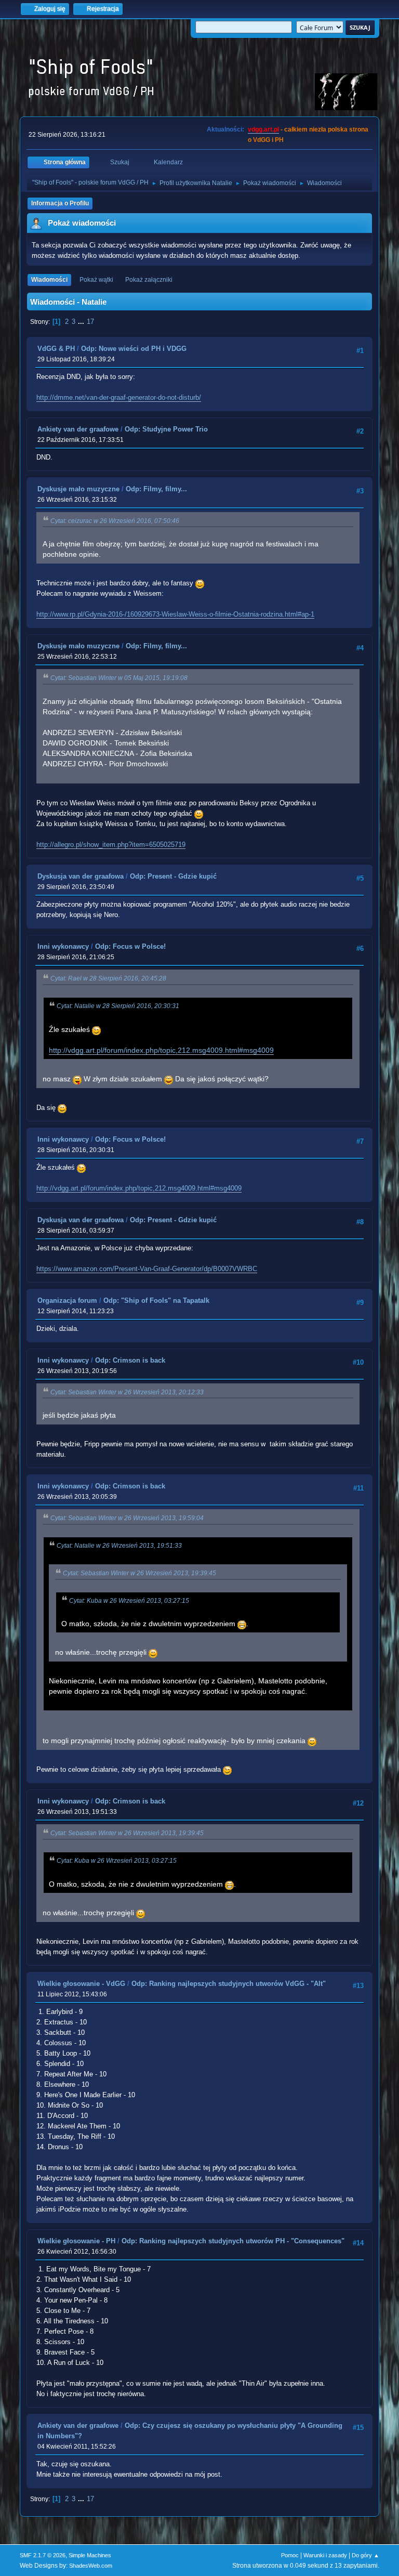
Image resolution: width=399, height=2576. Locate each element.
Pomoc (290, 2555)
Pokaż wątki (96, 280)
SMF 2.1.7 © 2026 (43, 2555)
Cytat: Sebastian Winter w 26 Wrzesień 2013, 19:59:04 (127, 1518)
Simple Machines (90, 2555)
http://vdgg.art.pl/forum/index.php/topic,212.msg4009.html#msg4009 (161, 1050)
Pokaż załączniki (149, 280)
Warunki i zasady (325, 2555)
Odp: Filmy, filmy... (156, 489)
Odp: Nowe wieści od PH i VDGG (134, 349)
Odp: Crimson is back (130, 1360)
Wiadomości (49, 280)
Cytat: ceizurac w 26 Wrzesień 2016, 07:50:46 (115, 521)
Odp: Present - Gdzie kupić (173, 876)
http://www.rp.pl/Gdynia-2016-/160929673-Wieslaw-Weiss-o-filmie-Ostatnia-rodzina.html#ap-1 (175, 614)
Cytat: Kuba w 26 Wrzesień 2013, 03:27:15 (129, 1601)
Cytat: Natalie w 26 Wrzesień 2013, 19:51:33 (119, 1546)
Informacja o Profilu (60, 203)
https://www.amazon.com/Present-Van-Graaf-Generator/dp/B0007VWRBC (147, 1269)
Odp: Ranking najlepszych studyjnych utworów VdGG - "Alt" (229, 1984)
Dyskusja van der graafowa (81, 876)
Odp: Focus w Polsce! (130, 946)
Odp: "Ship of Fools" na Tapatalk (156, 1300)
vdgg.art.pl (263, 129)
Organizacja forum (67, 1300)
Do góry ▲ (365, 2555)
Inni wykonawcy (63, 946)
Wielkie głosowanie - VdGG (81, 1984)
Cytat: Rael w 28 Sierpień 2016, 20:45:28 (108, 978)
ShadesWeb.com (91, 2566)
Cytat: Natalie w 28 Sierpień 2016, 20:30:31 (118, 1006)
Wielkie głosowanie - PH (76, 2241)
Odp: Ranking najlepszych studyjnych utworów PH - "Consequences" (233, 2241)
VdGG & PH (56, 349)
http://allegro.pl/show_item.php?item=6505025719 (111, 845)
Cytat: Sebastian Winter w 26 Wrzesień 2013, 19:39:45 (139, 1573)
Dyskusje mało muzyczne (78, 489)
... (82, 322)
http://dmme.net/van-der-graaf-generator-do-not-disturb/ (119, 397)
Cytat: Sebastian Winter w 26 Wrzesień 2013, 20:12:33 (127, 1392)
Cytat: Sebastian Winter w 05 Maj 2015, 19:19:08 (119, 678)
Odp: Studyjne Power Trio (166, 429)
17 (90, 322)
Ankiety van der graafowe (78, 429)
